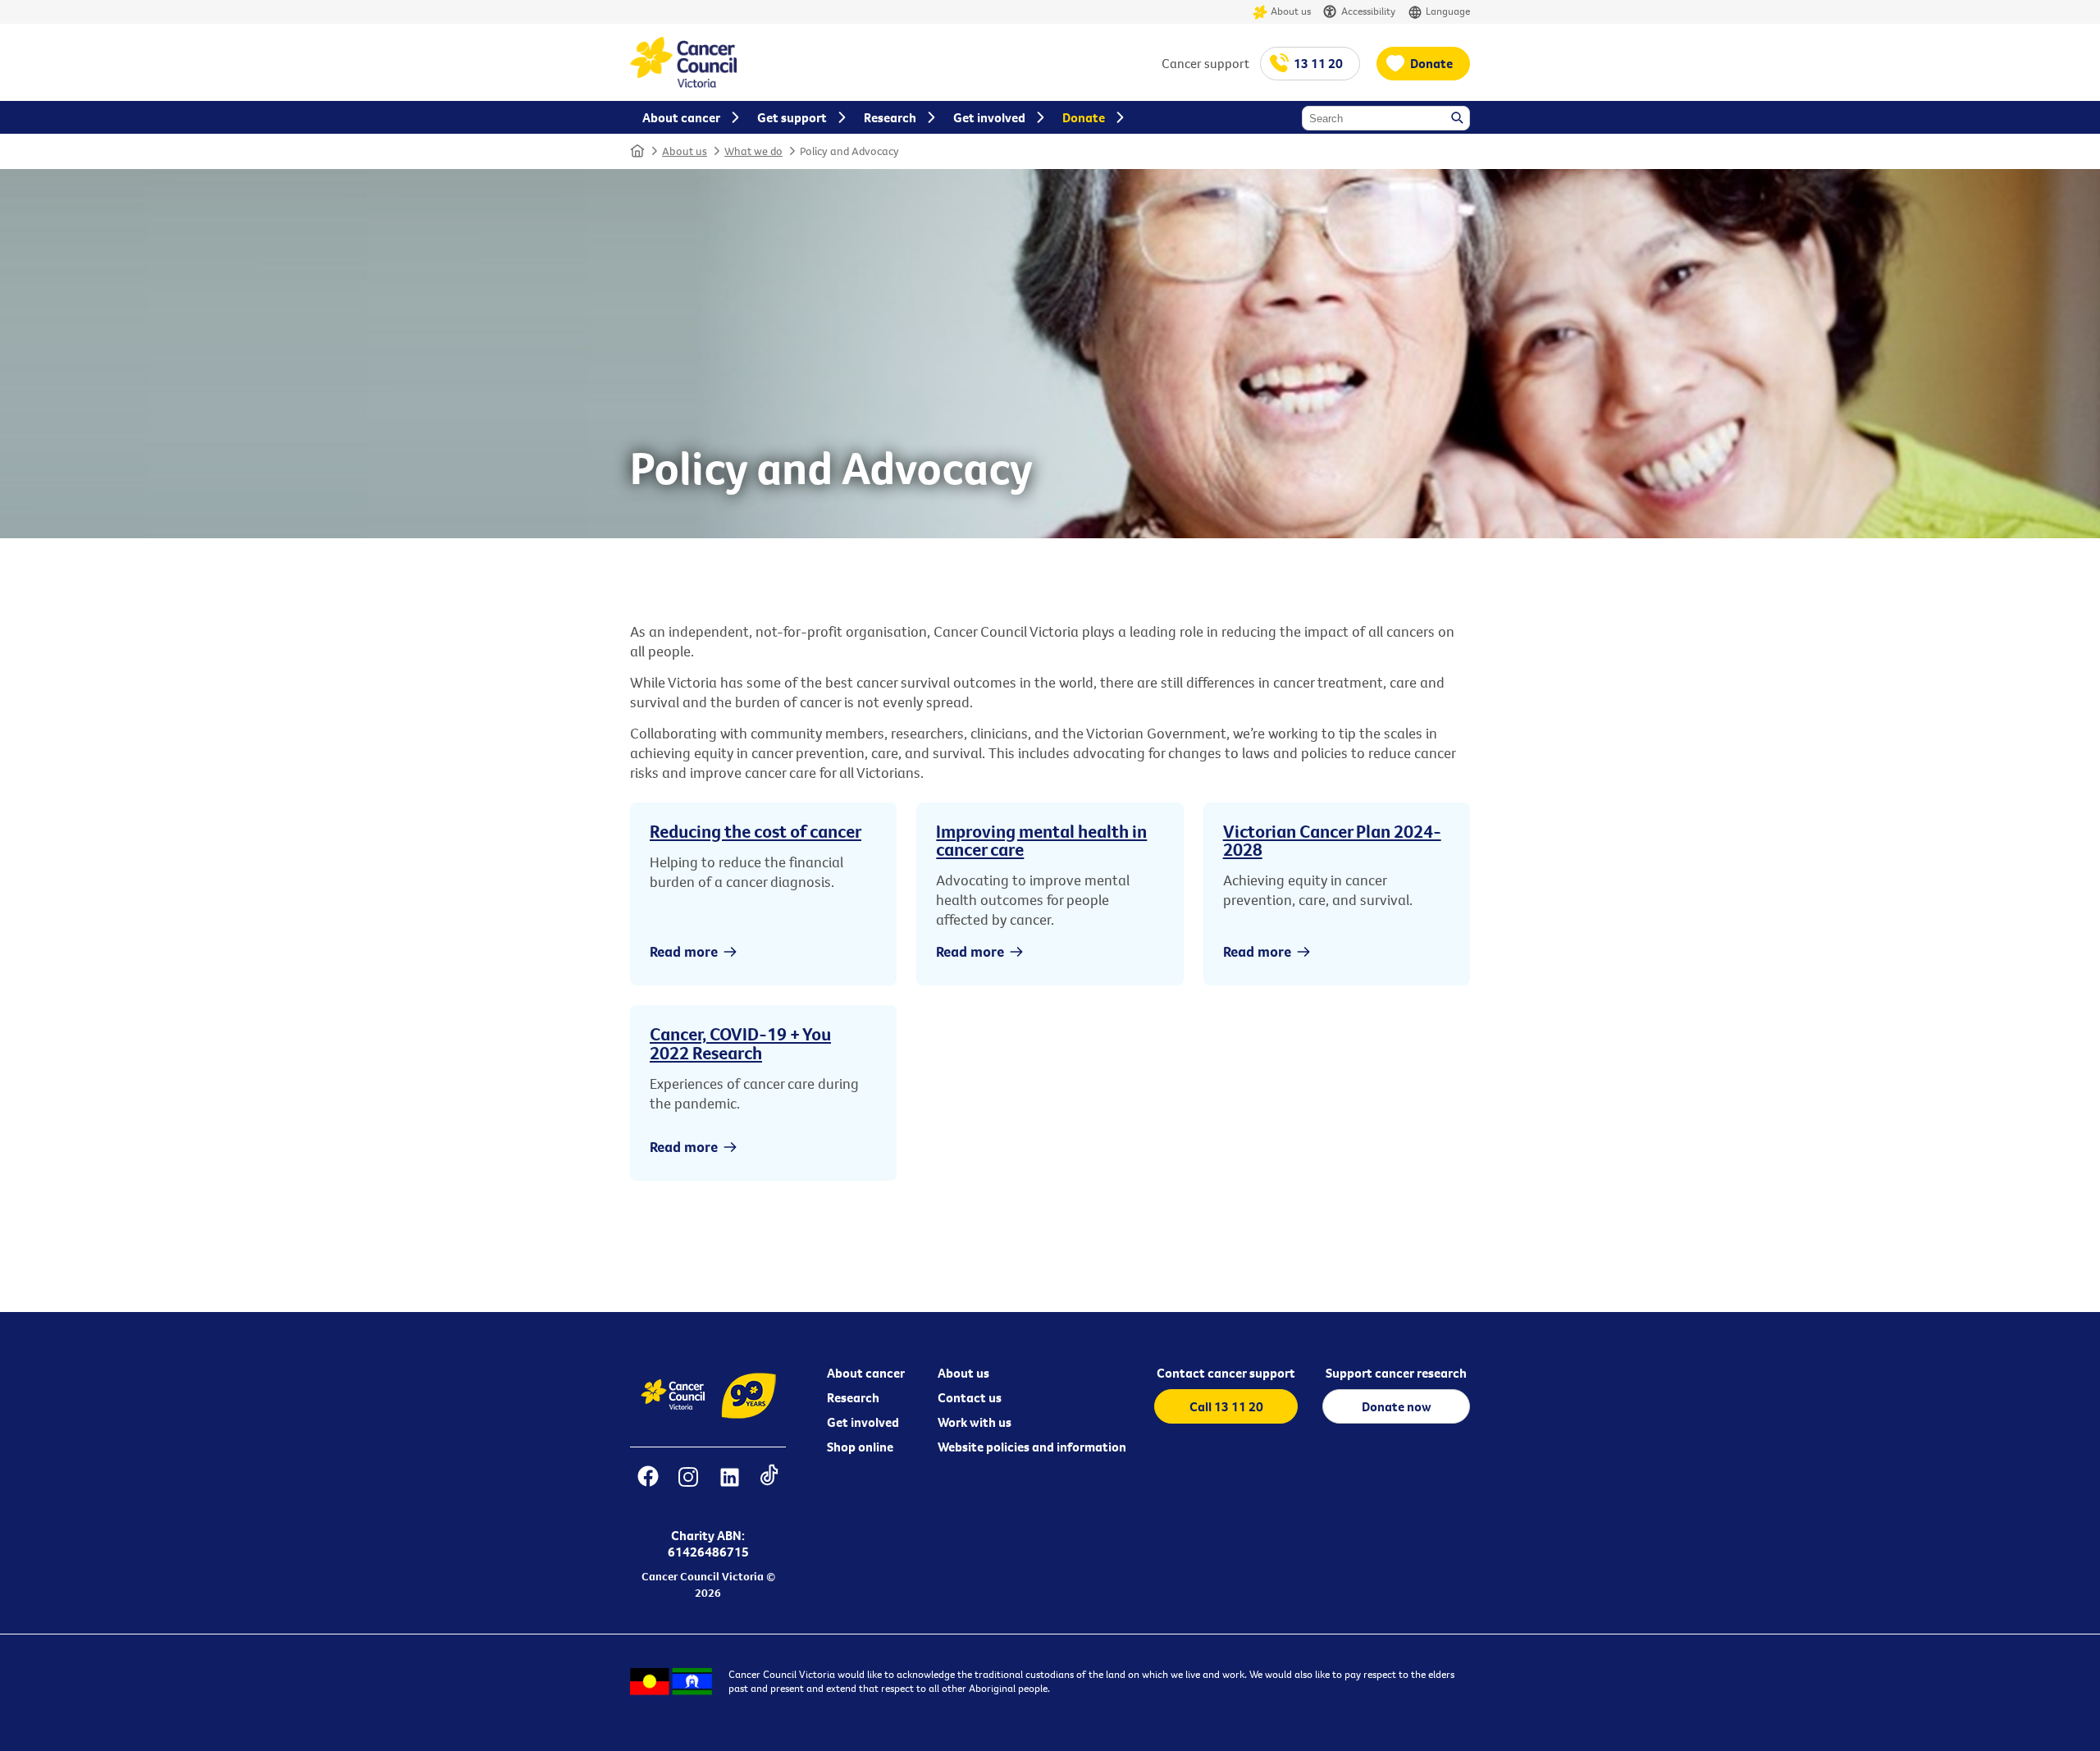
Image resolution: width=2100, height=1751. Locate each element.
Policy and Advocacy (849, 151)
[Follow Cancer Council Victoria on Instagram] (688, 1487)
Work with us (975, 1422)
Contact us (970, 1397)
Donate (1431, 63)
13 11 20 (1318, 63)
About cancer (866, 1373)
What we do (753, 151)
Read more (684, 951)
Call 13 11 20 (1226, 1406)
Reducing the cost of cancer (756, 831)
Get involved (863, 1422)
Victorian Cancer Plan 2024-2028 (1332, 840)
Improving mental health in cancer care (1041, 840)
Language (1448, 11)
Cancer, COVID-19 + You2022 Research (740, 1043)
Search (1459, 119)
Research (853, 1397)
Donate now (1397, 1406)
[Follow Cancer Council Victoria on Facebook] (648, 1487)
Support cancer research (1396, 1373)
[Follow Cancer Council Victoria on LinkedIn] (729, 1487)
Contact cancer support (1226, 1373)
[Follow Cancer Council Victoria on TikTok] (769, 1487)
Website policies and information (1032, 1447)
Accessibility (1368, 11)
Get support (792, 117)
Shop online (860, 1447)
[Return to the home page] (683, 83)
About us (1291, 11)
